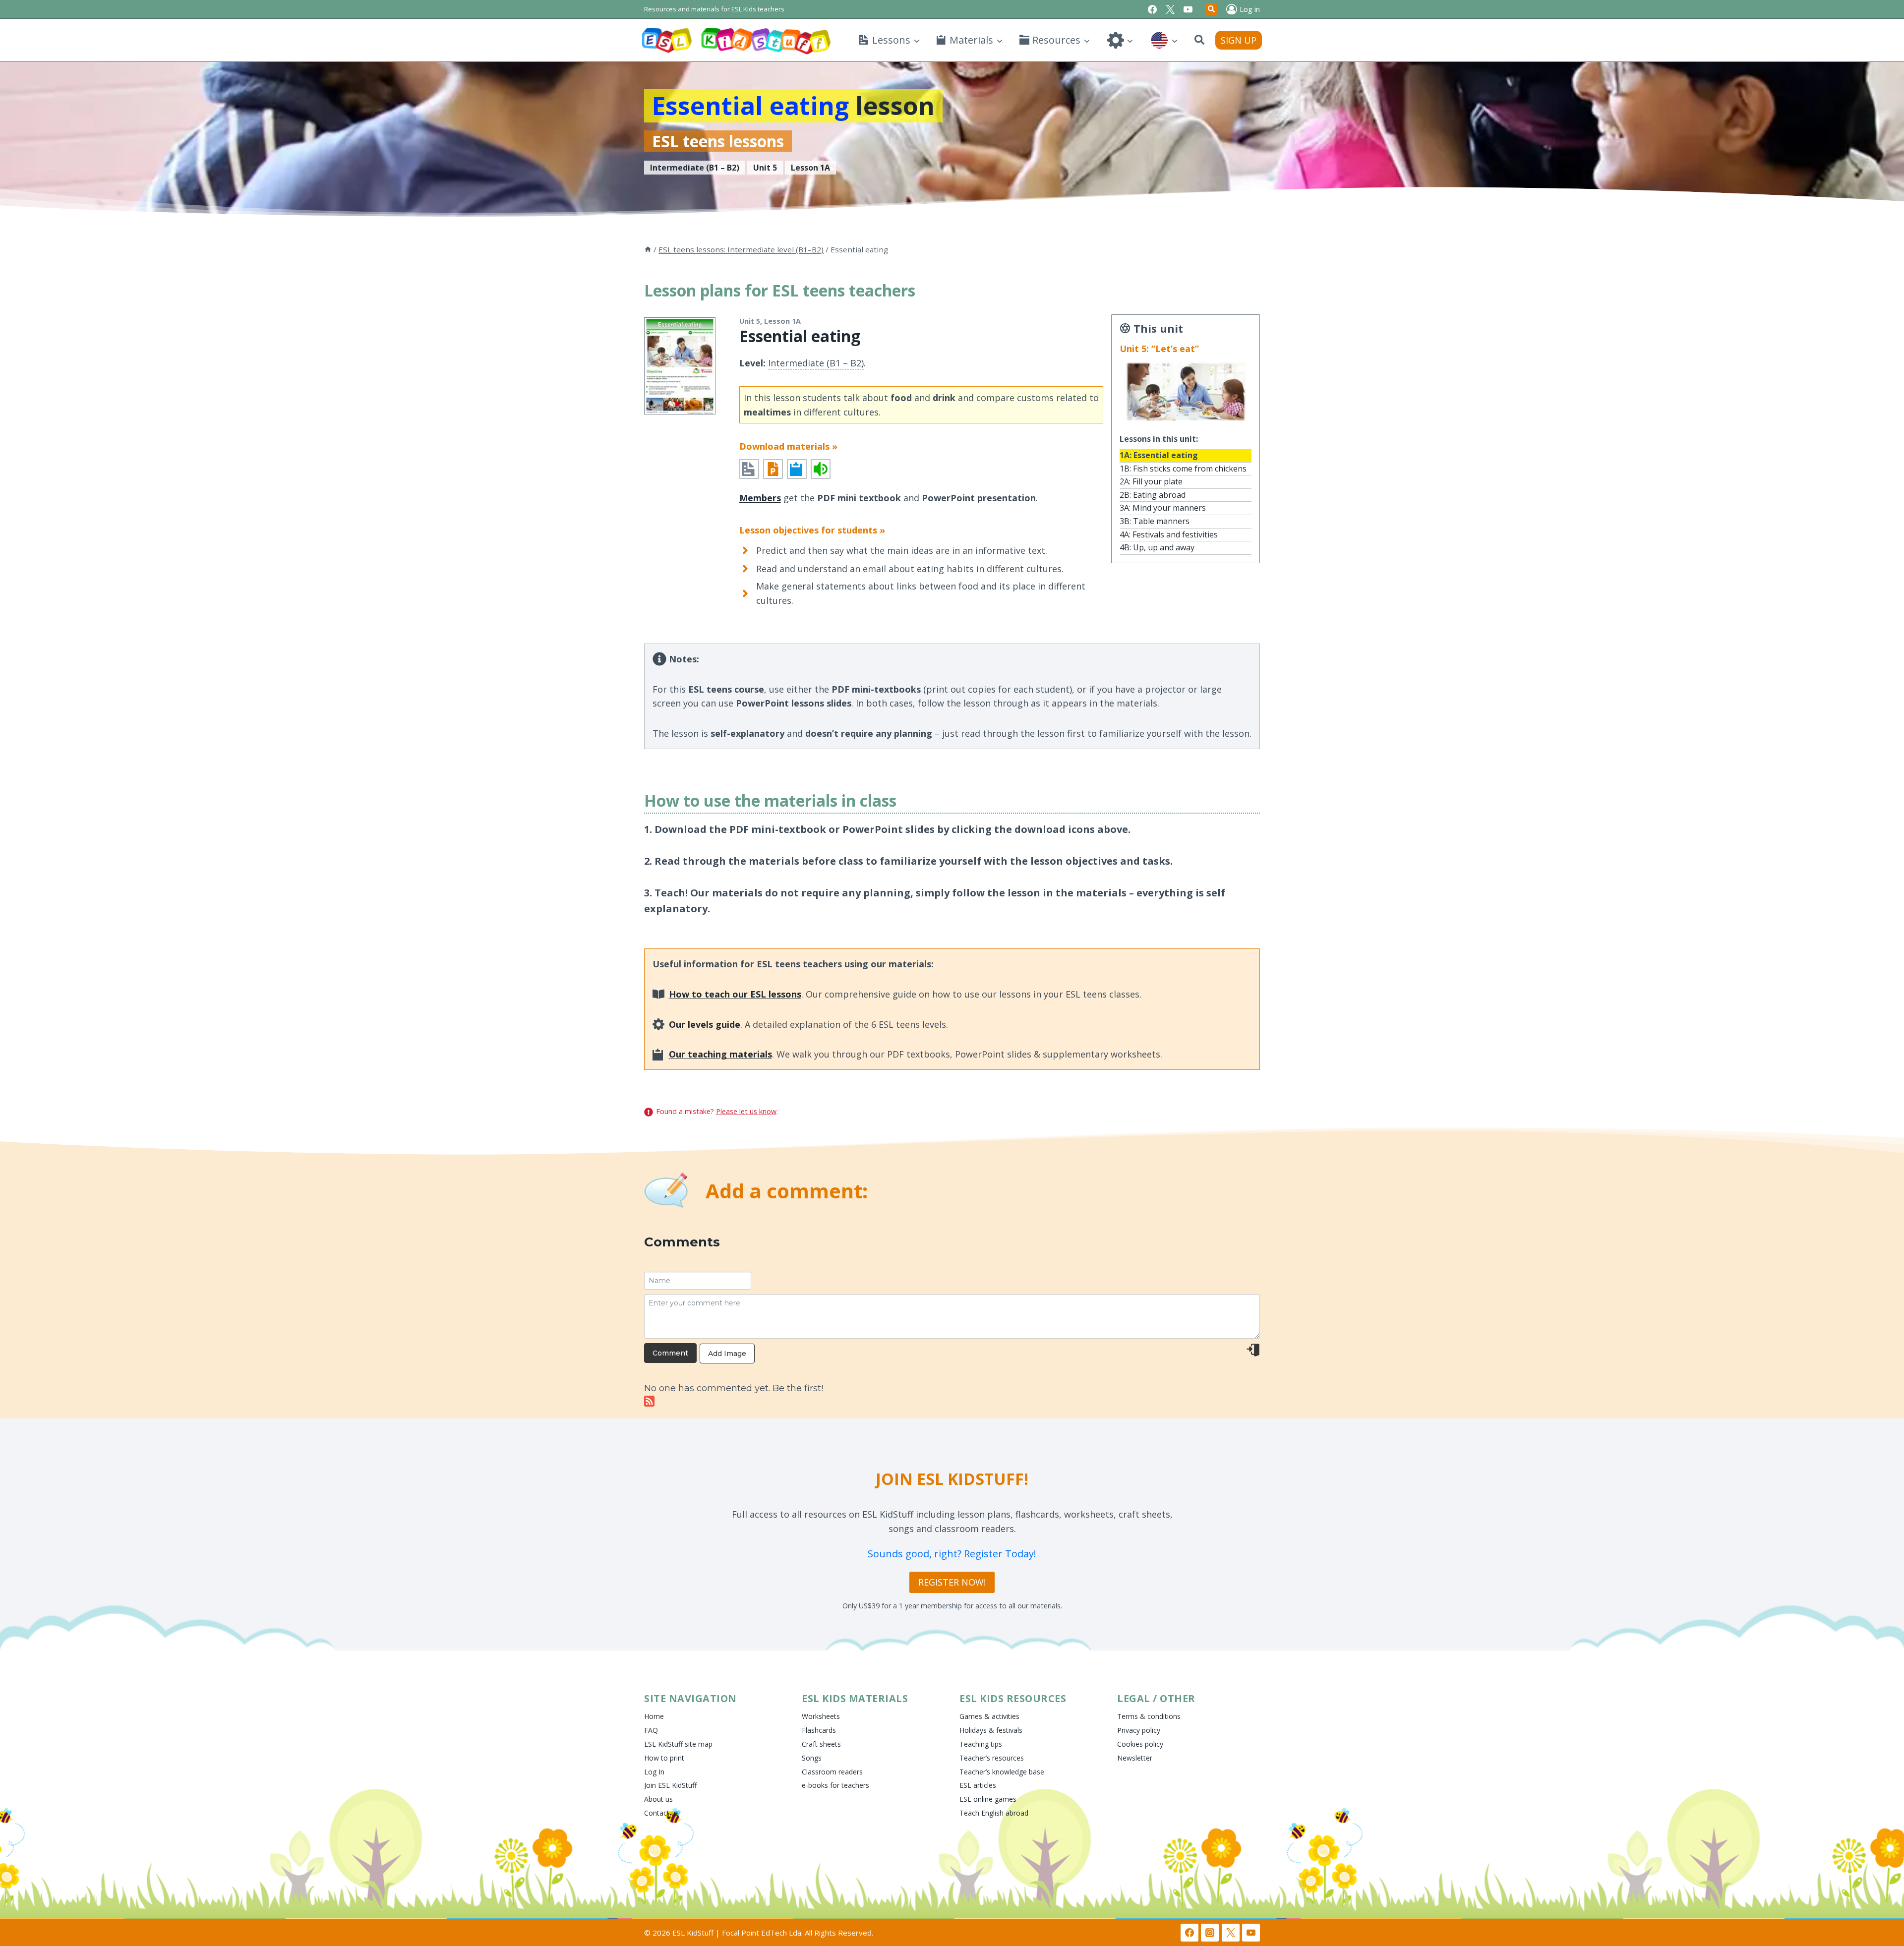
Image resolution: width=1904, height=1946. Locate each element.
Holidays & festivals (991, 1730)
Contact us (661, 1813)
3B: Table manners (1155, 521)
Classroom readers (832, 1772)
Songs (812, 1758)
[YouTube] (1188, 9)
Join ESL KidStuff (670, 1785)
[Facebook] (1152, 9)
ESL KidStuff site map (678, 1744)
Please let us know (746, 1111)
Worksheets (821, 1716)
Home (654, 1716)
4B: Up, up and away (1157, 547)
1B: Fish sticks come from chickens (1183, 469)
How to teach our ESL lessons (735, 994)
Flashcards (819, 1730)
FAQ (651, 1730)
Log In (654, 1772)
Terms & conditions (1149, 1716)
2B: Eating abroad (1153, 495)
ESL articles (978, 1785)
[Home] (648, 249)
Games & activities (989, 1716)
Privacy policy (1139, 1730)
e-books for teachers (835, 1785)
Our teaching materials (720, 1054)
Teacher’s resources (992, 1758)
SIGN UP (1239, 40)
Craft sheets (821, 1744)
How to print (664, 1758)
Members (760, 498)
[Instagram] (1210, 1933)
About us (658, 1799)
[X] (1170, 9)
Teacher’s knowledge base (1002, 1772)
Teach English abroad (994, 1813)
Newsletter (1135, 1758)
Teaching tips (981, 1744)
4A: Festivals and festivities (1169, 534)
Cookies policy (1140, 1744)
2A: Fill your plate (1151, 481)
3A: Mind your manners (1163, 508)
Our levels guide (705, 1024)
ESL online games (988, 1799)
